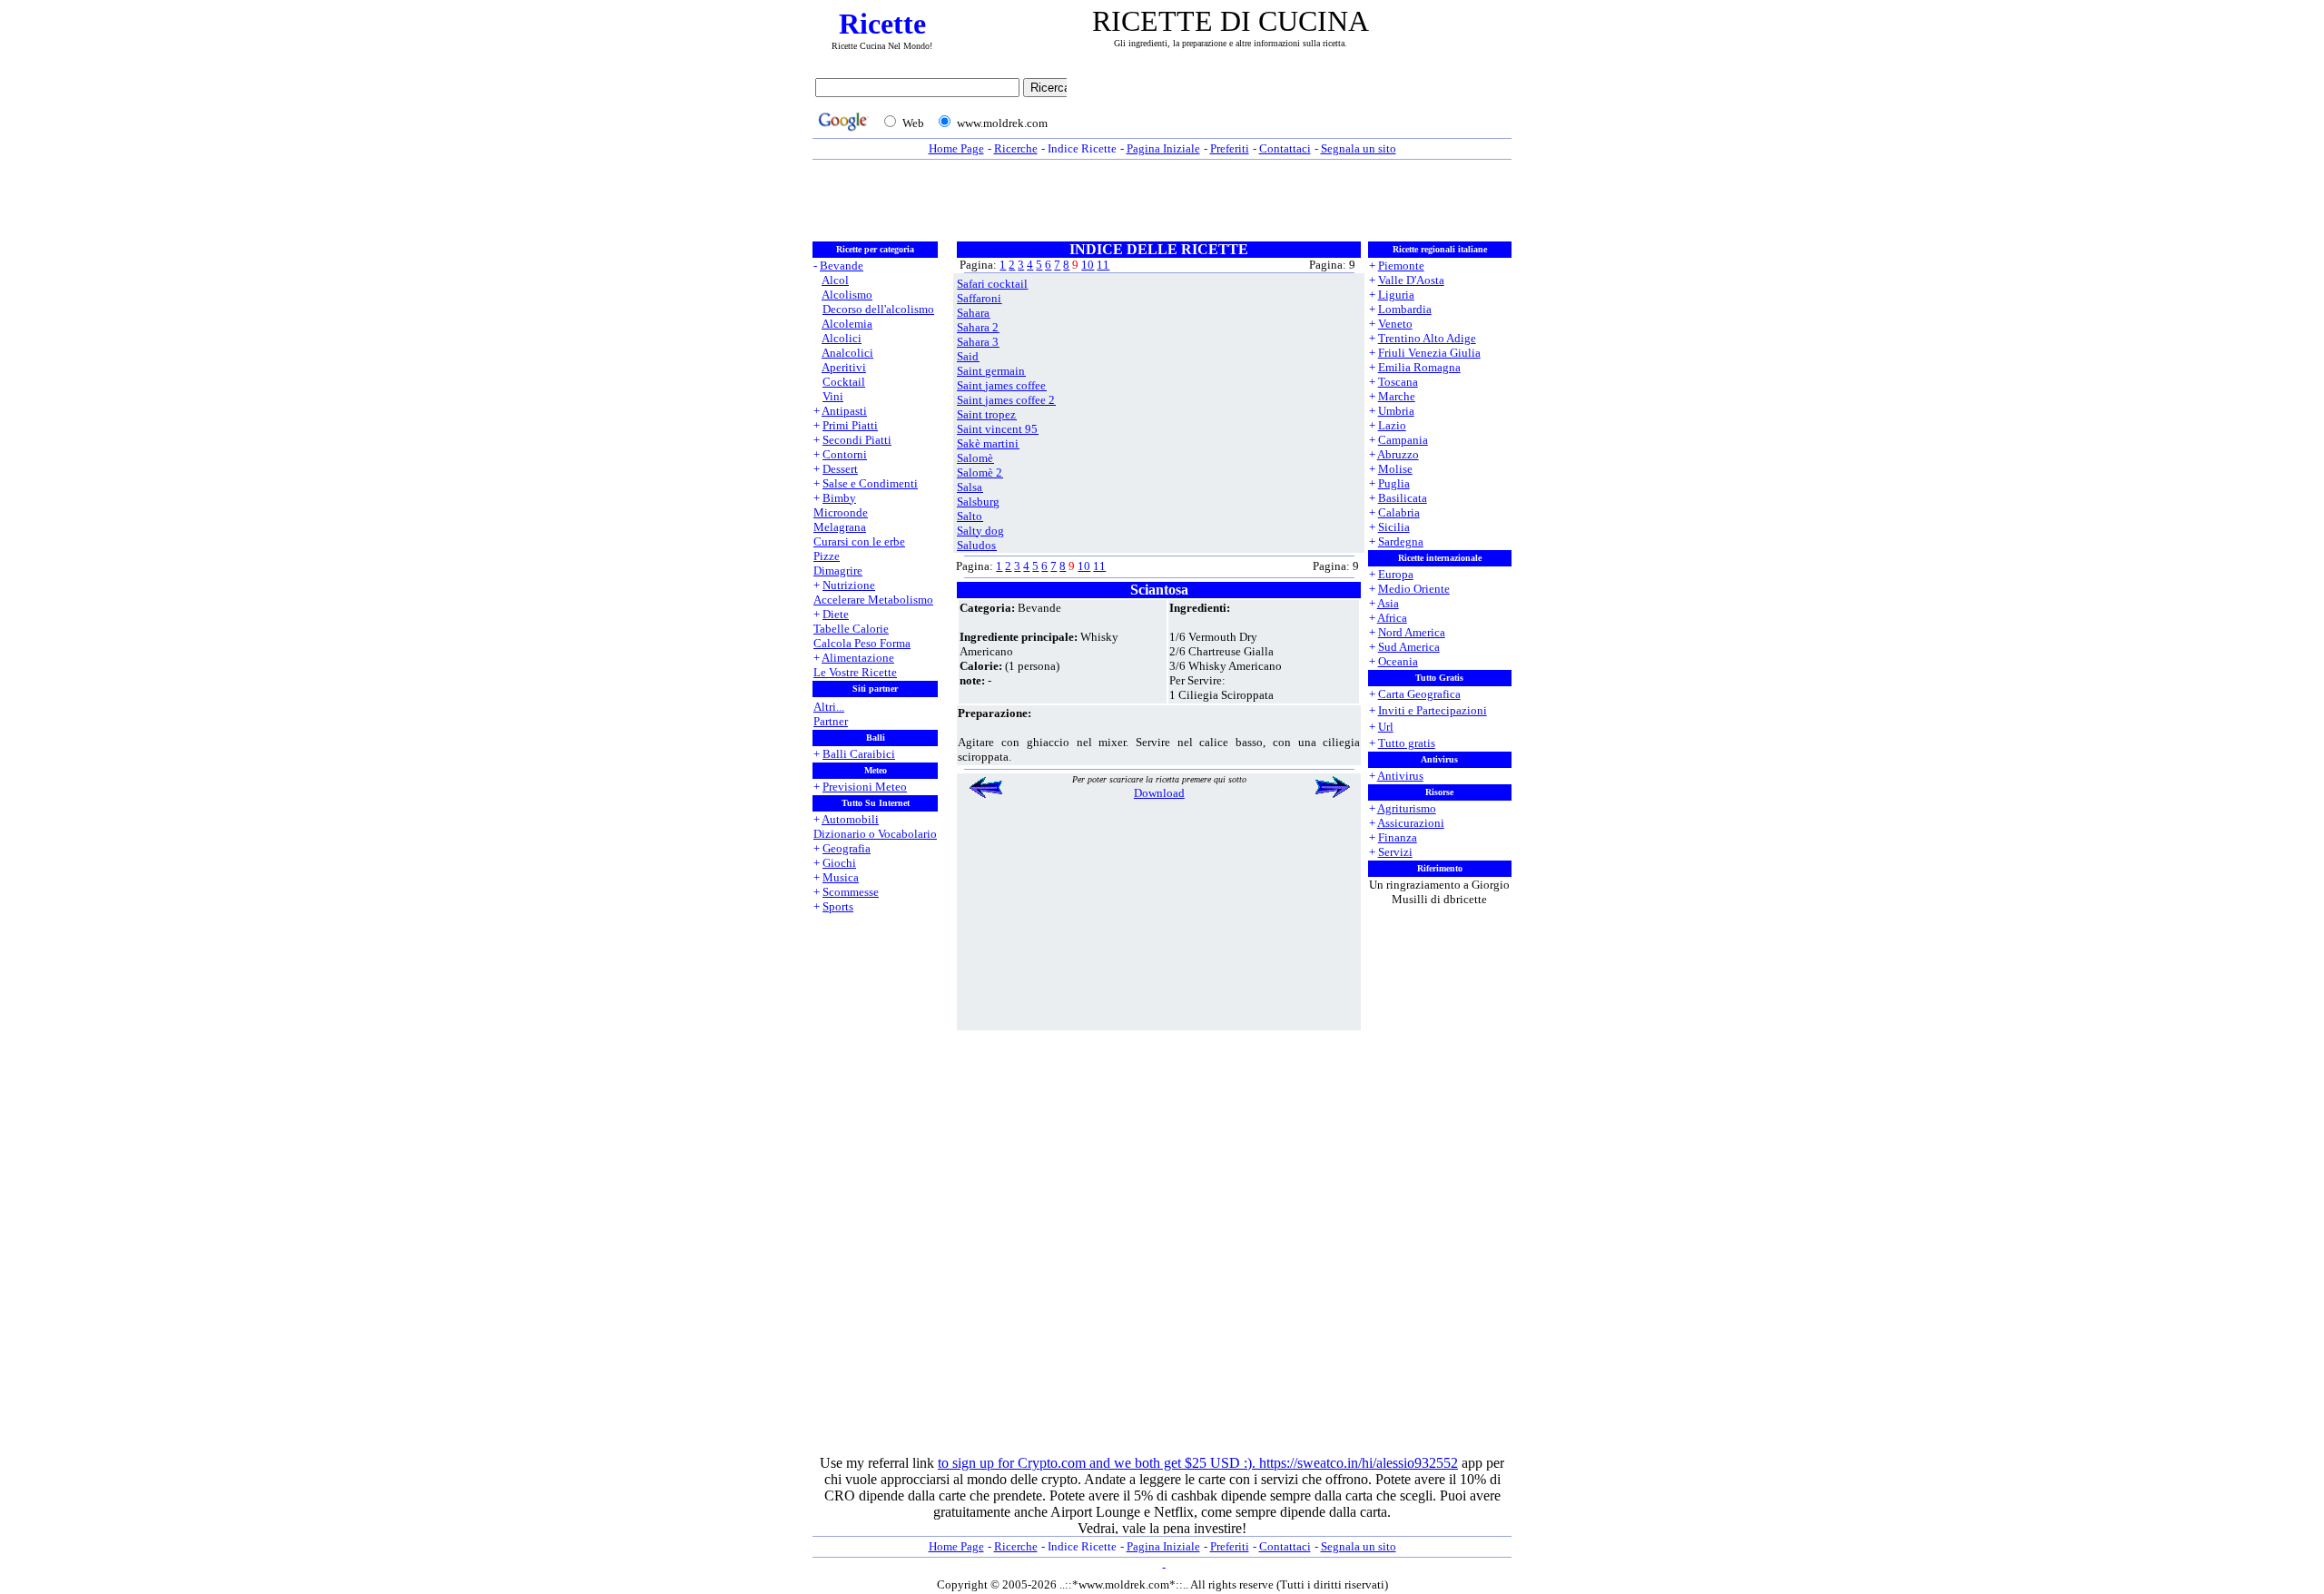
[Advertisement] (1294, 106)
